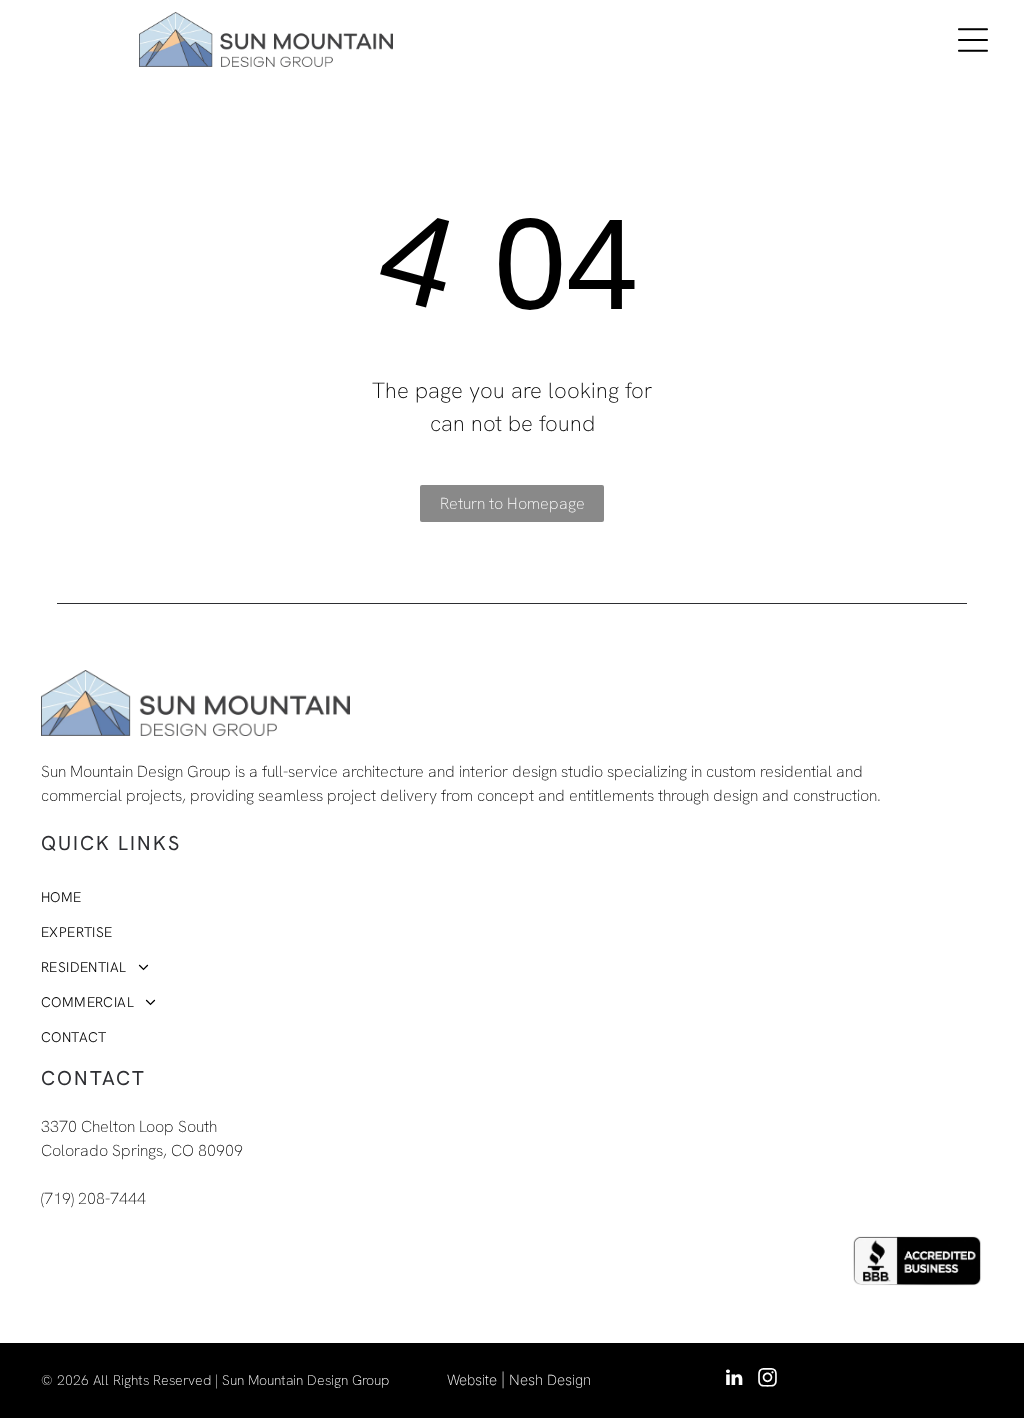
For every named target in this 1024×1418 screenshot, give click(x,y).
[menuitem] (428, 897)
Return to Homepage (512, 503)
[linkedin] (734, 1380)
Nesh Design (550, 1379)
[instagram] (767, 1380)
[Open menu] (973, 40)
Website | (476, 1379)
